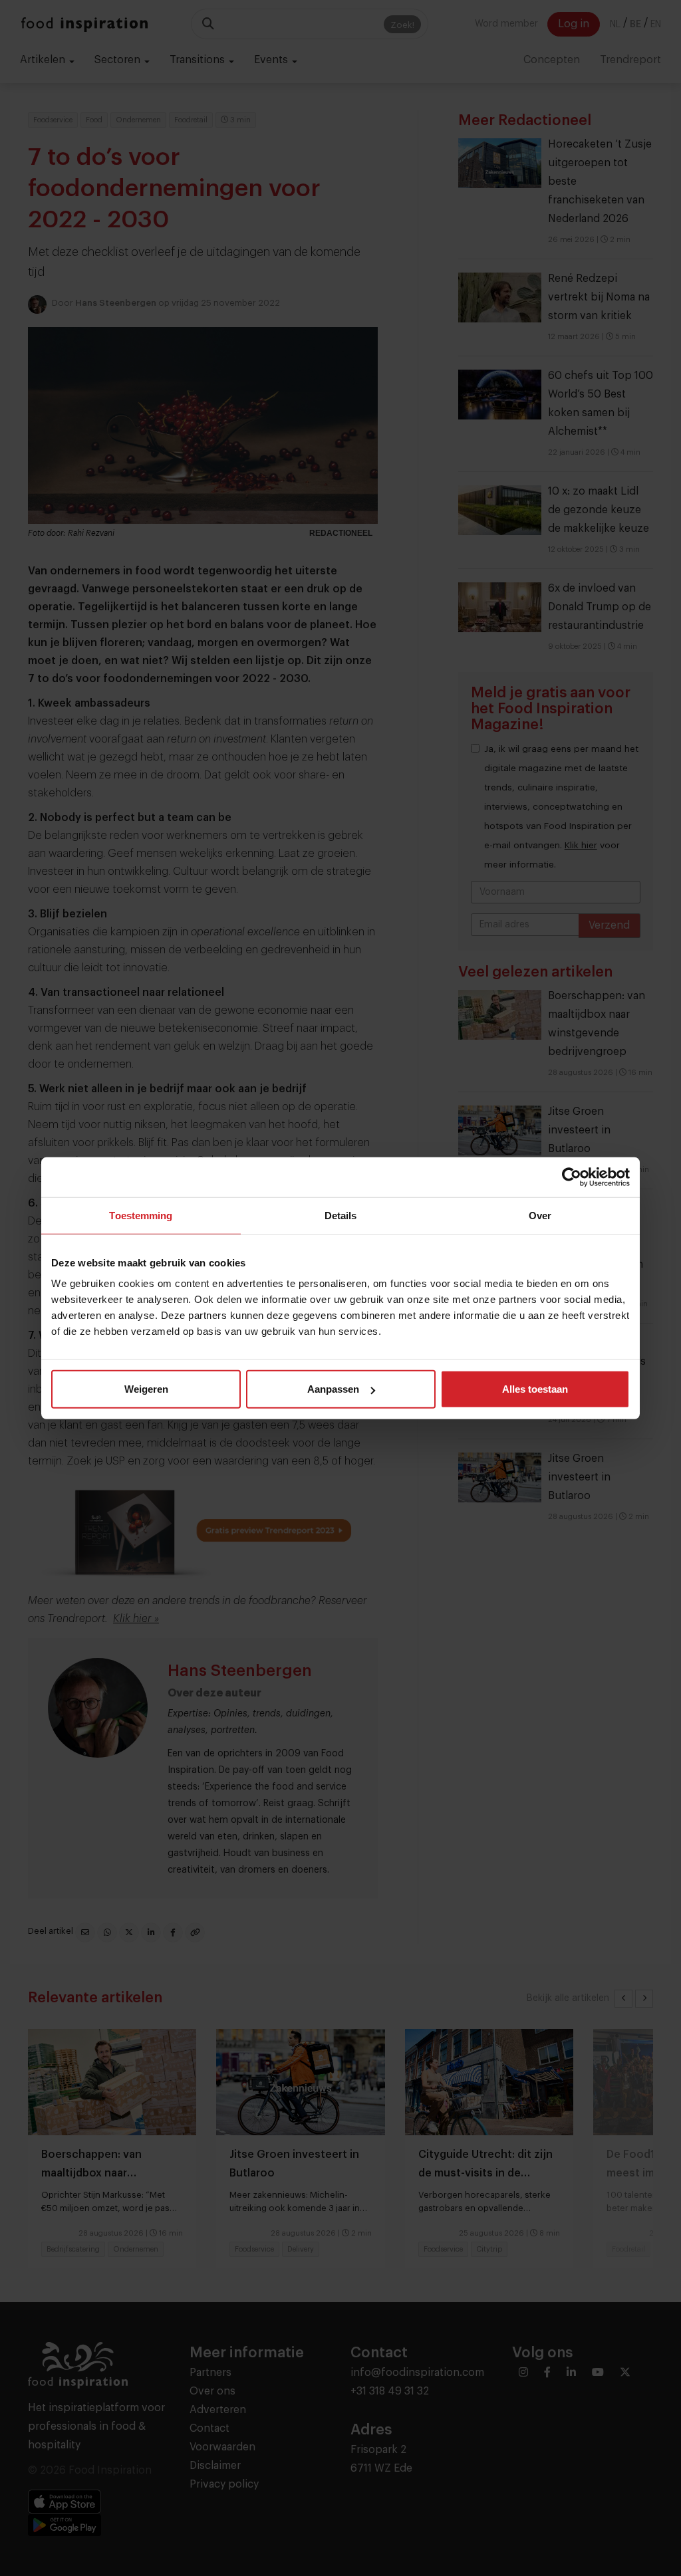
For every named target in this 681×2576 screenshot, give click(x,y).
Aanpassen (333, 1389)
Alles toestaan (535, 1389)
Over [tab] (540, 1215)
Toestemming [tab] (141, 1215)
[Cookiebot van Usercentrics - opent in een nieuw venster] (572, 1177)
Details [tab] (341, 1215)
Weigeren (146, 1389)
